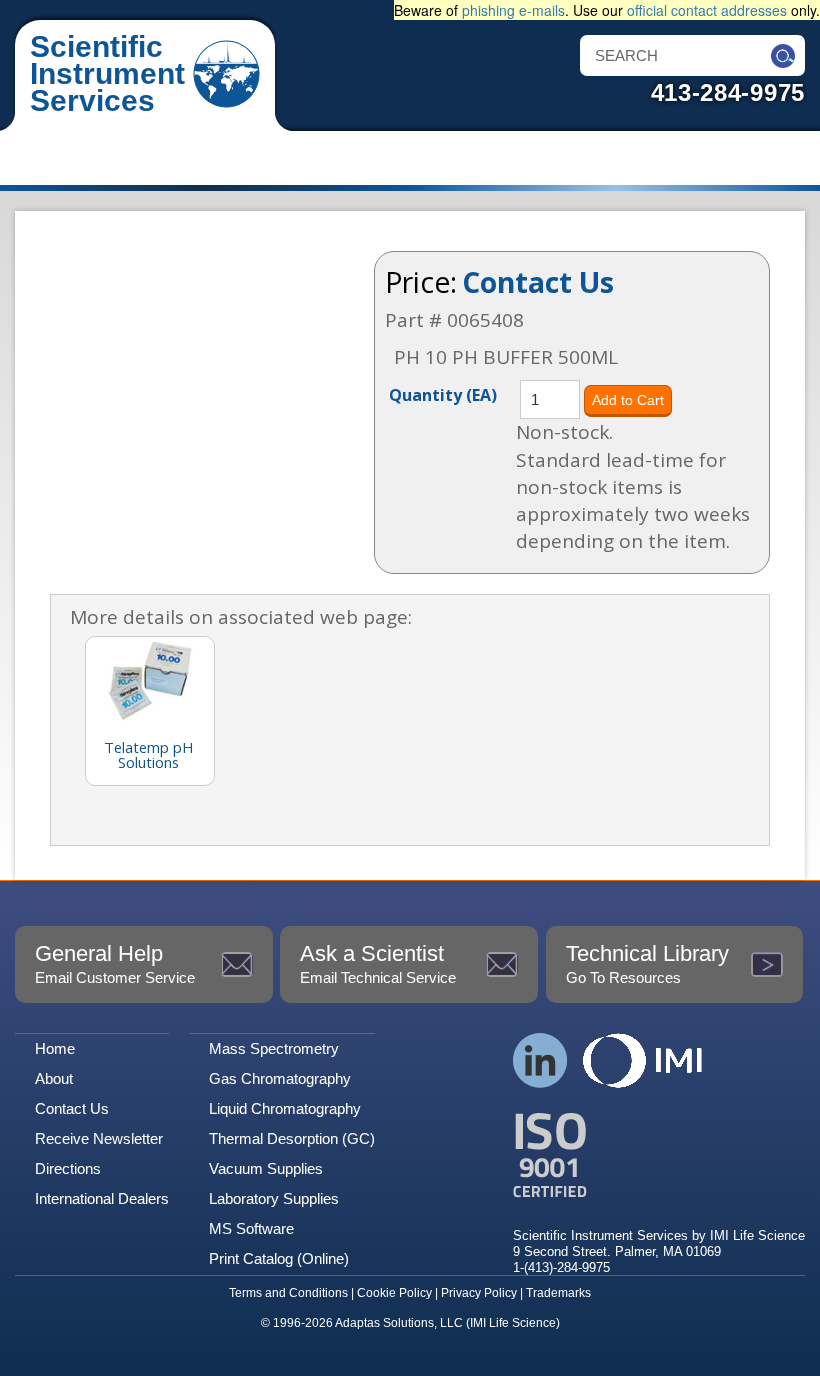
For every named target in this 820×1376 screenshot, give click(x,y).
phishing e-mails (513, 10)
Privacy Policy (479, 1293)
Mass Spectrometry (274, 1048)
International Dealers (102, 1198)
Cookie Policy (394, 1293)
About (54, 1078)
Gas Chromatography (280, 1078)
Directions (68, 1168)
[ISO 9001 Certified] (659, 1155)
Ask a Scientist (378, 963)
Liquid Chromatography (285, 1108)
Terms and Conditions (288, 1293)
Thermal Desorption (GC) (292, 1138)
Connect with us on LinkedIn (540, 1060)
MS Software (251, 1228)
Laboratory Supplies (274, 1198)
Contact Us (538, 282)
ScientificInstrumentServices (107, 73)
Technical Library (647, 963)
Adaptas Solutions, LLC (399, 1323)
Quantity (443, 394)
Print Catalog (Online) (279, 1258)
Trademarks (558, 1293)
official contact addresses (707, 10)
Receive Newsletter (99, 1138)
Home (55, 1048)
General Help (115, 963)
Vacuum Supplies (266, 1168)
